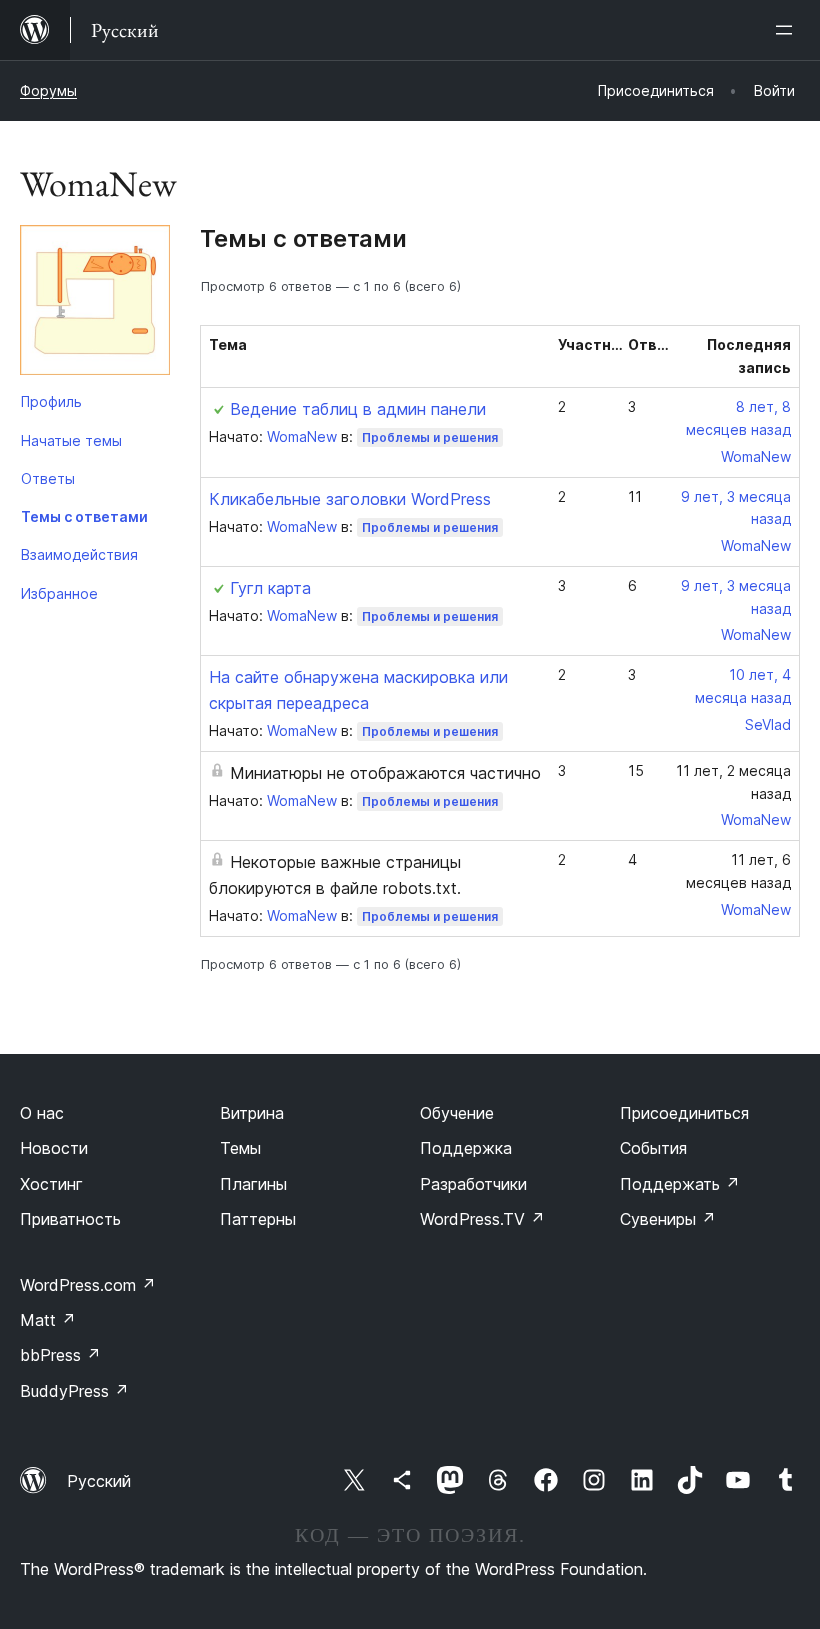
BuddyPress (74, 1391)
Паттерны (258, 1219)
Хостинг (51, 1184)
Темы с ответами (84, 516)
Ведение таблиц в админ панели (358, 409)
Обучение (457, 1113)
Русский (99, 1481)
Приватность (70, 1219)
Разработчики (473, 1184)
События (653, 1148)
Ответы (48, 478)
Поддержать (680, 1184)
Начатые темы (71, 440)
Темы (240, 1148)
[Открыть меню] (788, 30)
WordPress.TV (482, 1219)
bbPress (60, 1355)
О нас (42, 1113)
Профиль (51, 401)
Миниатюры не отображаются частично (385, 773)
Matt (48, 1320)
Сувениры (668, 1219)
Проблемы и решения (430, 437)
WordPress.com (88, 1285)
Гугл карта (270, 588)
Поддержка (466, 1148)
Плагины (253, 1184)
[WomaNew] (95, 304)
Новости (54, 1148)
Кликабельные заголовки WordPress (350, 499)
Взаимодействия (79, 554)
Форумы (48, 90)
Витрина (252, 1113)
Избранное (59, 593)
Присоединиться (684, 1113)
